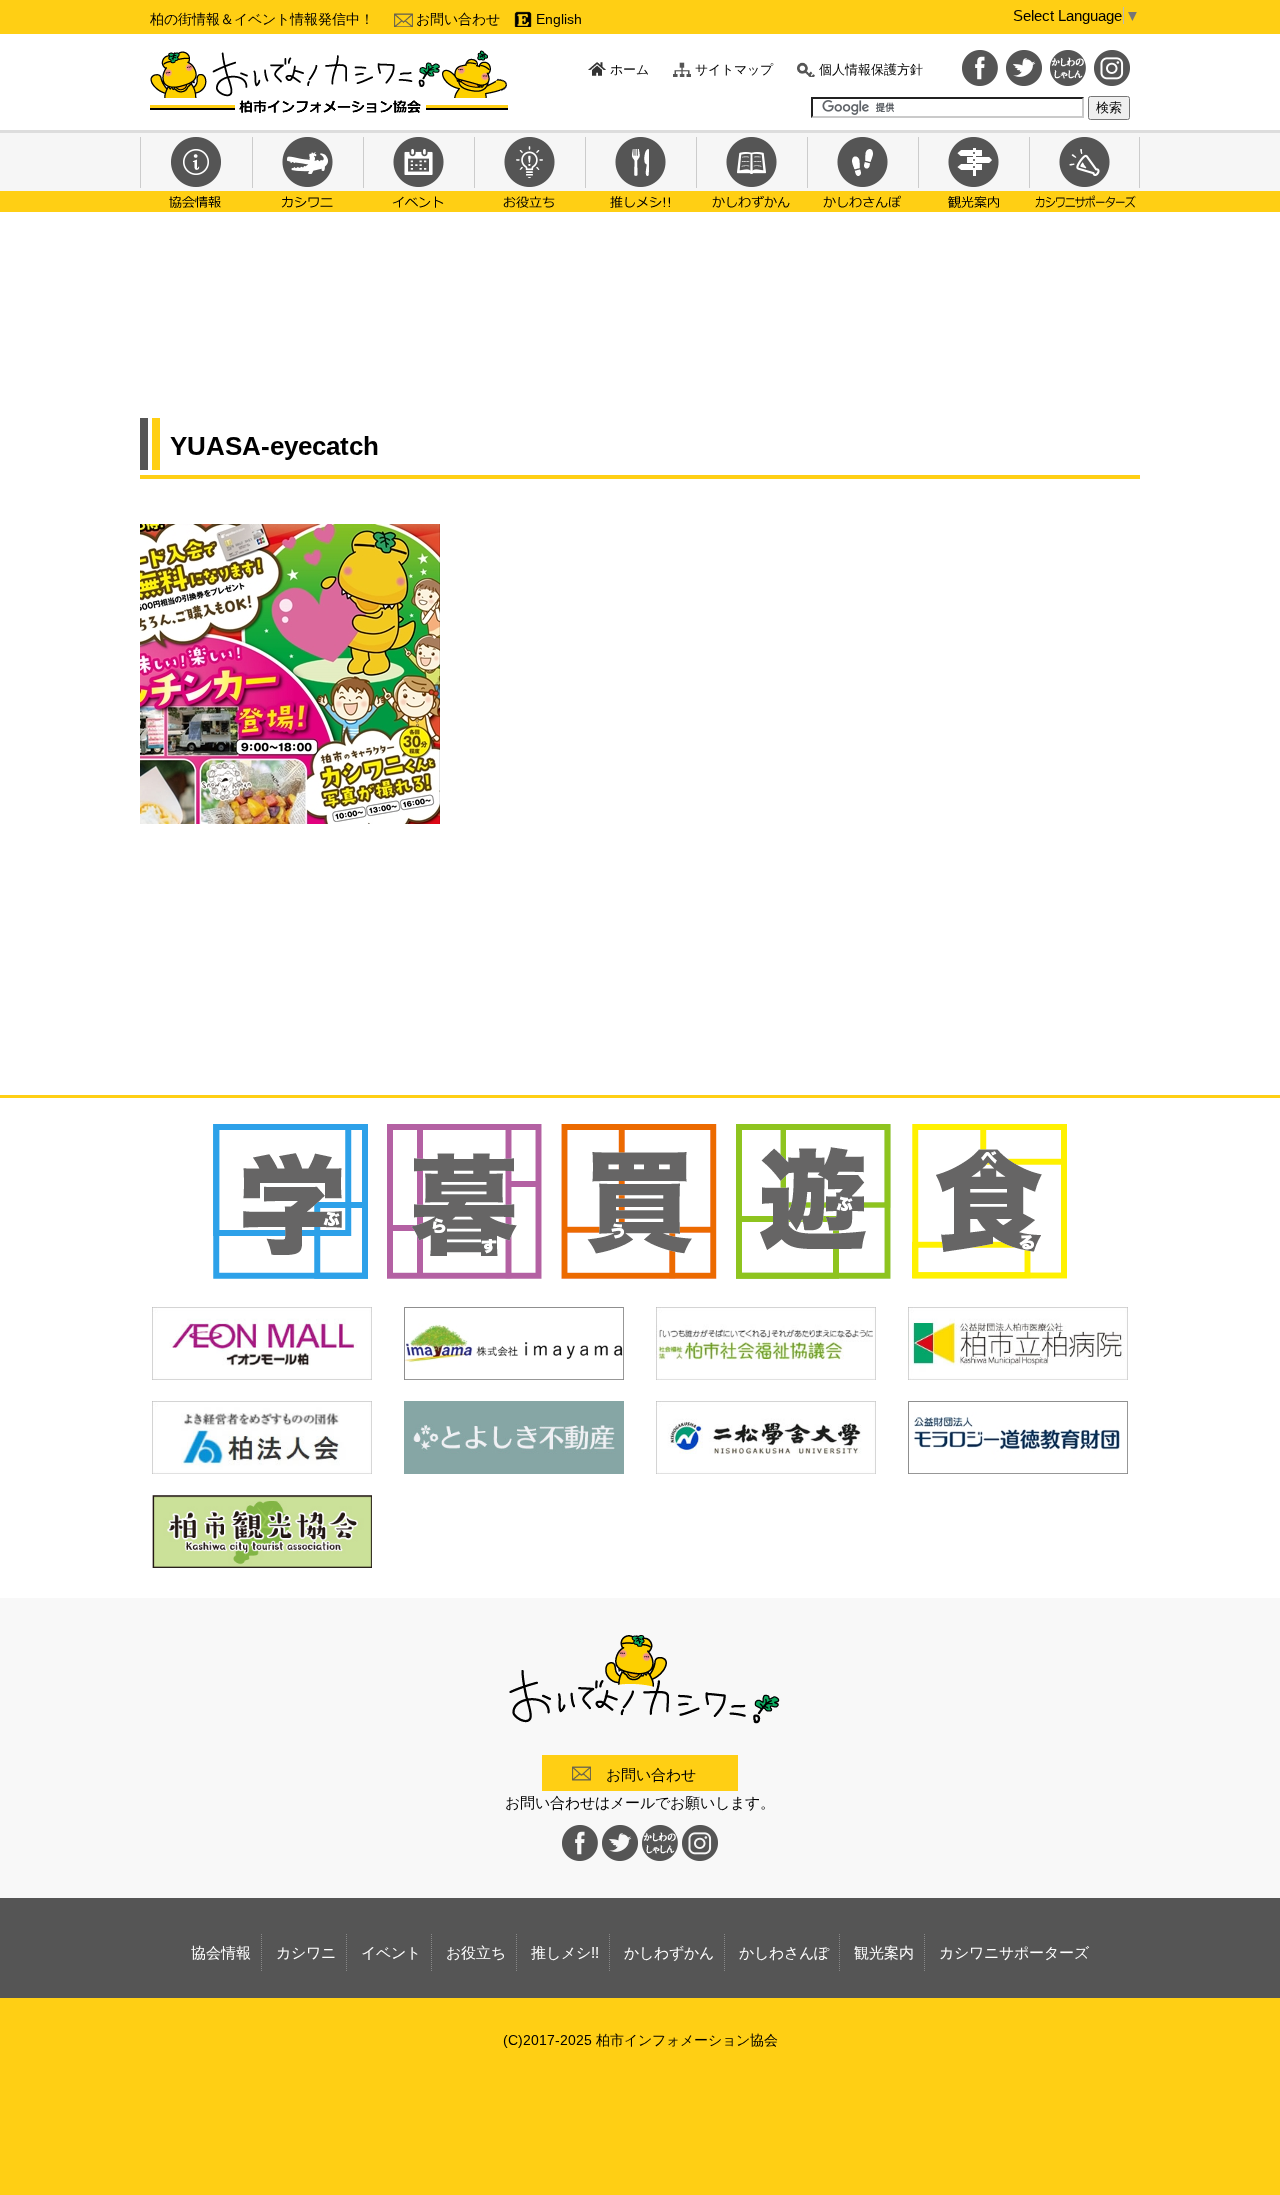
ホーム (629, 69)
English (559, 19)
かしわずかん (751, 171)
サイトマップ (734, 69)
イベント (418, 171)
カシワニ (307, 171)
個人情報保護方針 (871, 69)
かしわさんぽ (862, 171)
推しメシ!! (640, 171)
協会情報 (196, 171)
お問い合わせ (458, 19)
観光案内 (973, 171)
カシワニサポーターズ (1084, 171)
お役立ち (529, 171)
